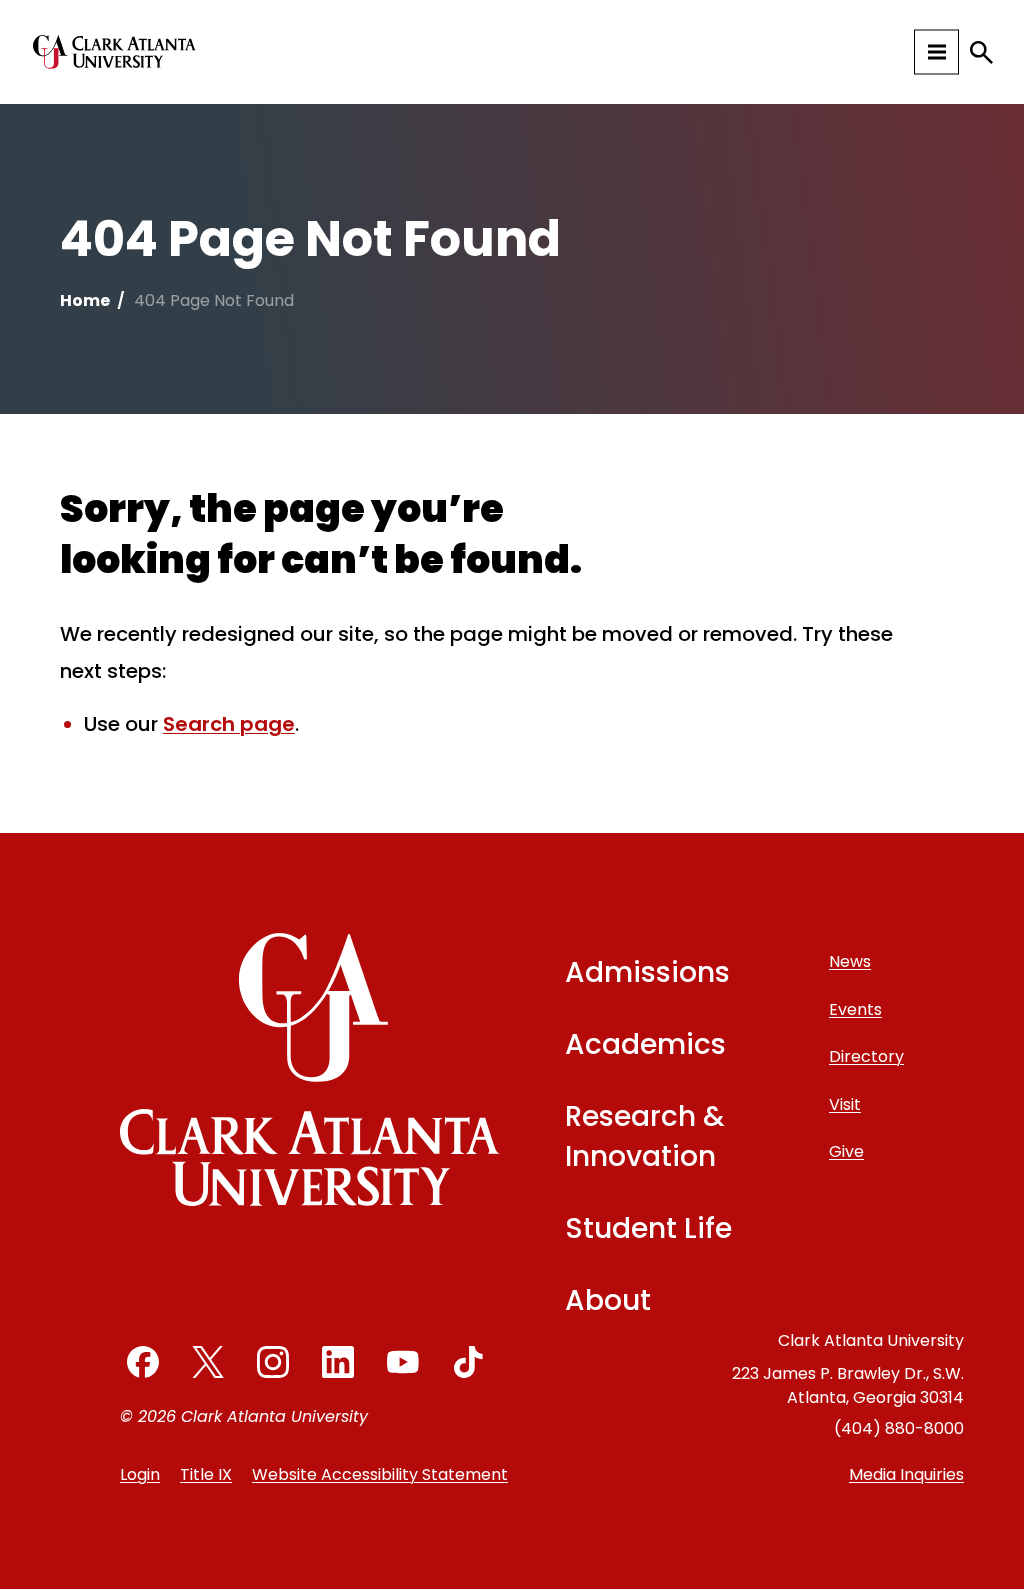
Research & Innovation (645, 1136)
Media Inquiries (906, 1474)
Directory (866, 1056)
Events (855, 1009)
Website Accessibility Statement (380, 1474)
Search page (229, 724)
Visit (845, 1104)
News (850, 961)
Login (140, 1474)
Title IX (206, 1474)
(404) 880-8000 (899, 1428)
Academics (645, 1044)
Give (846, 1151)
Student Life (648, 1228)
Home (85, 300)
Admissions (647, 972)
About (608, 1300)
